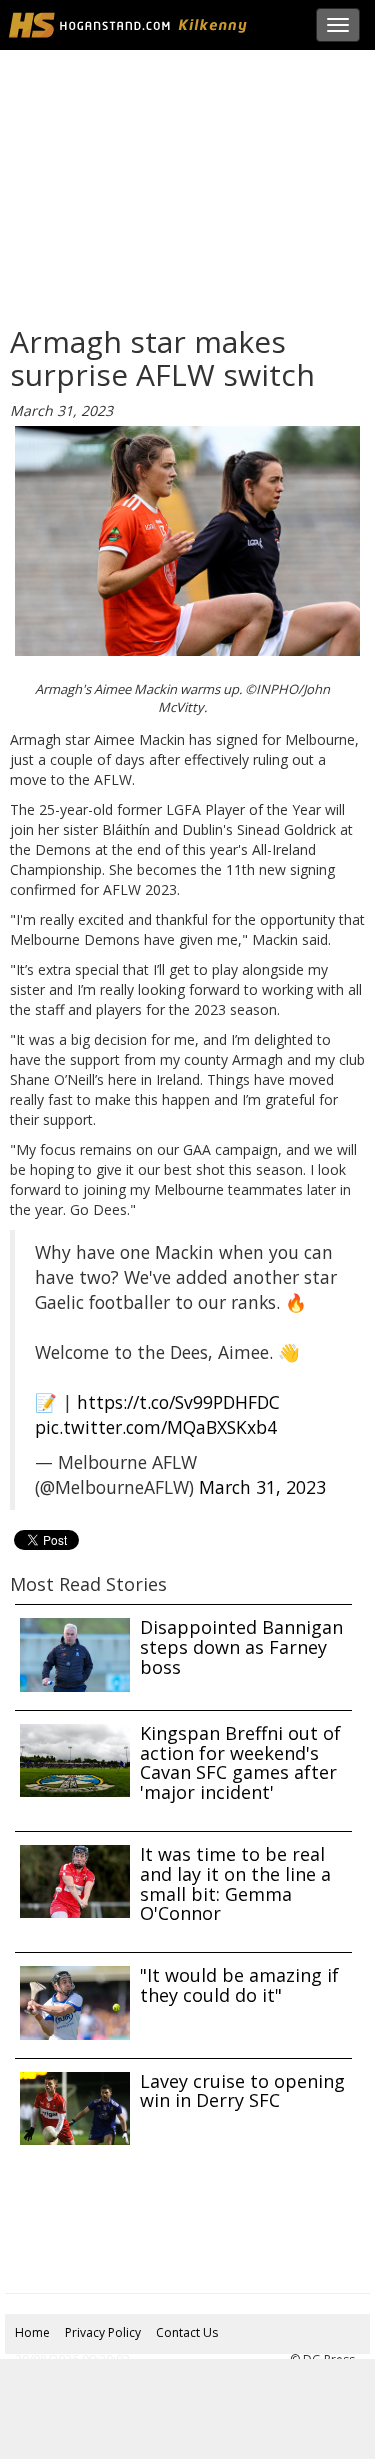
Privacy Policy (103, 2332)
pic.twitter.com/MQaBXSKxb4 (156, 1427)
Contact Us (187, 2332)
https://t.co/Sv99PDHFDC (178, 1402)
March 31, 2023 (262, 1487)
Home (32, 2332)
